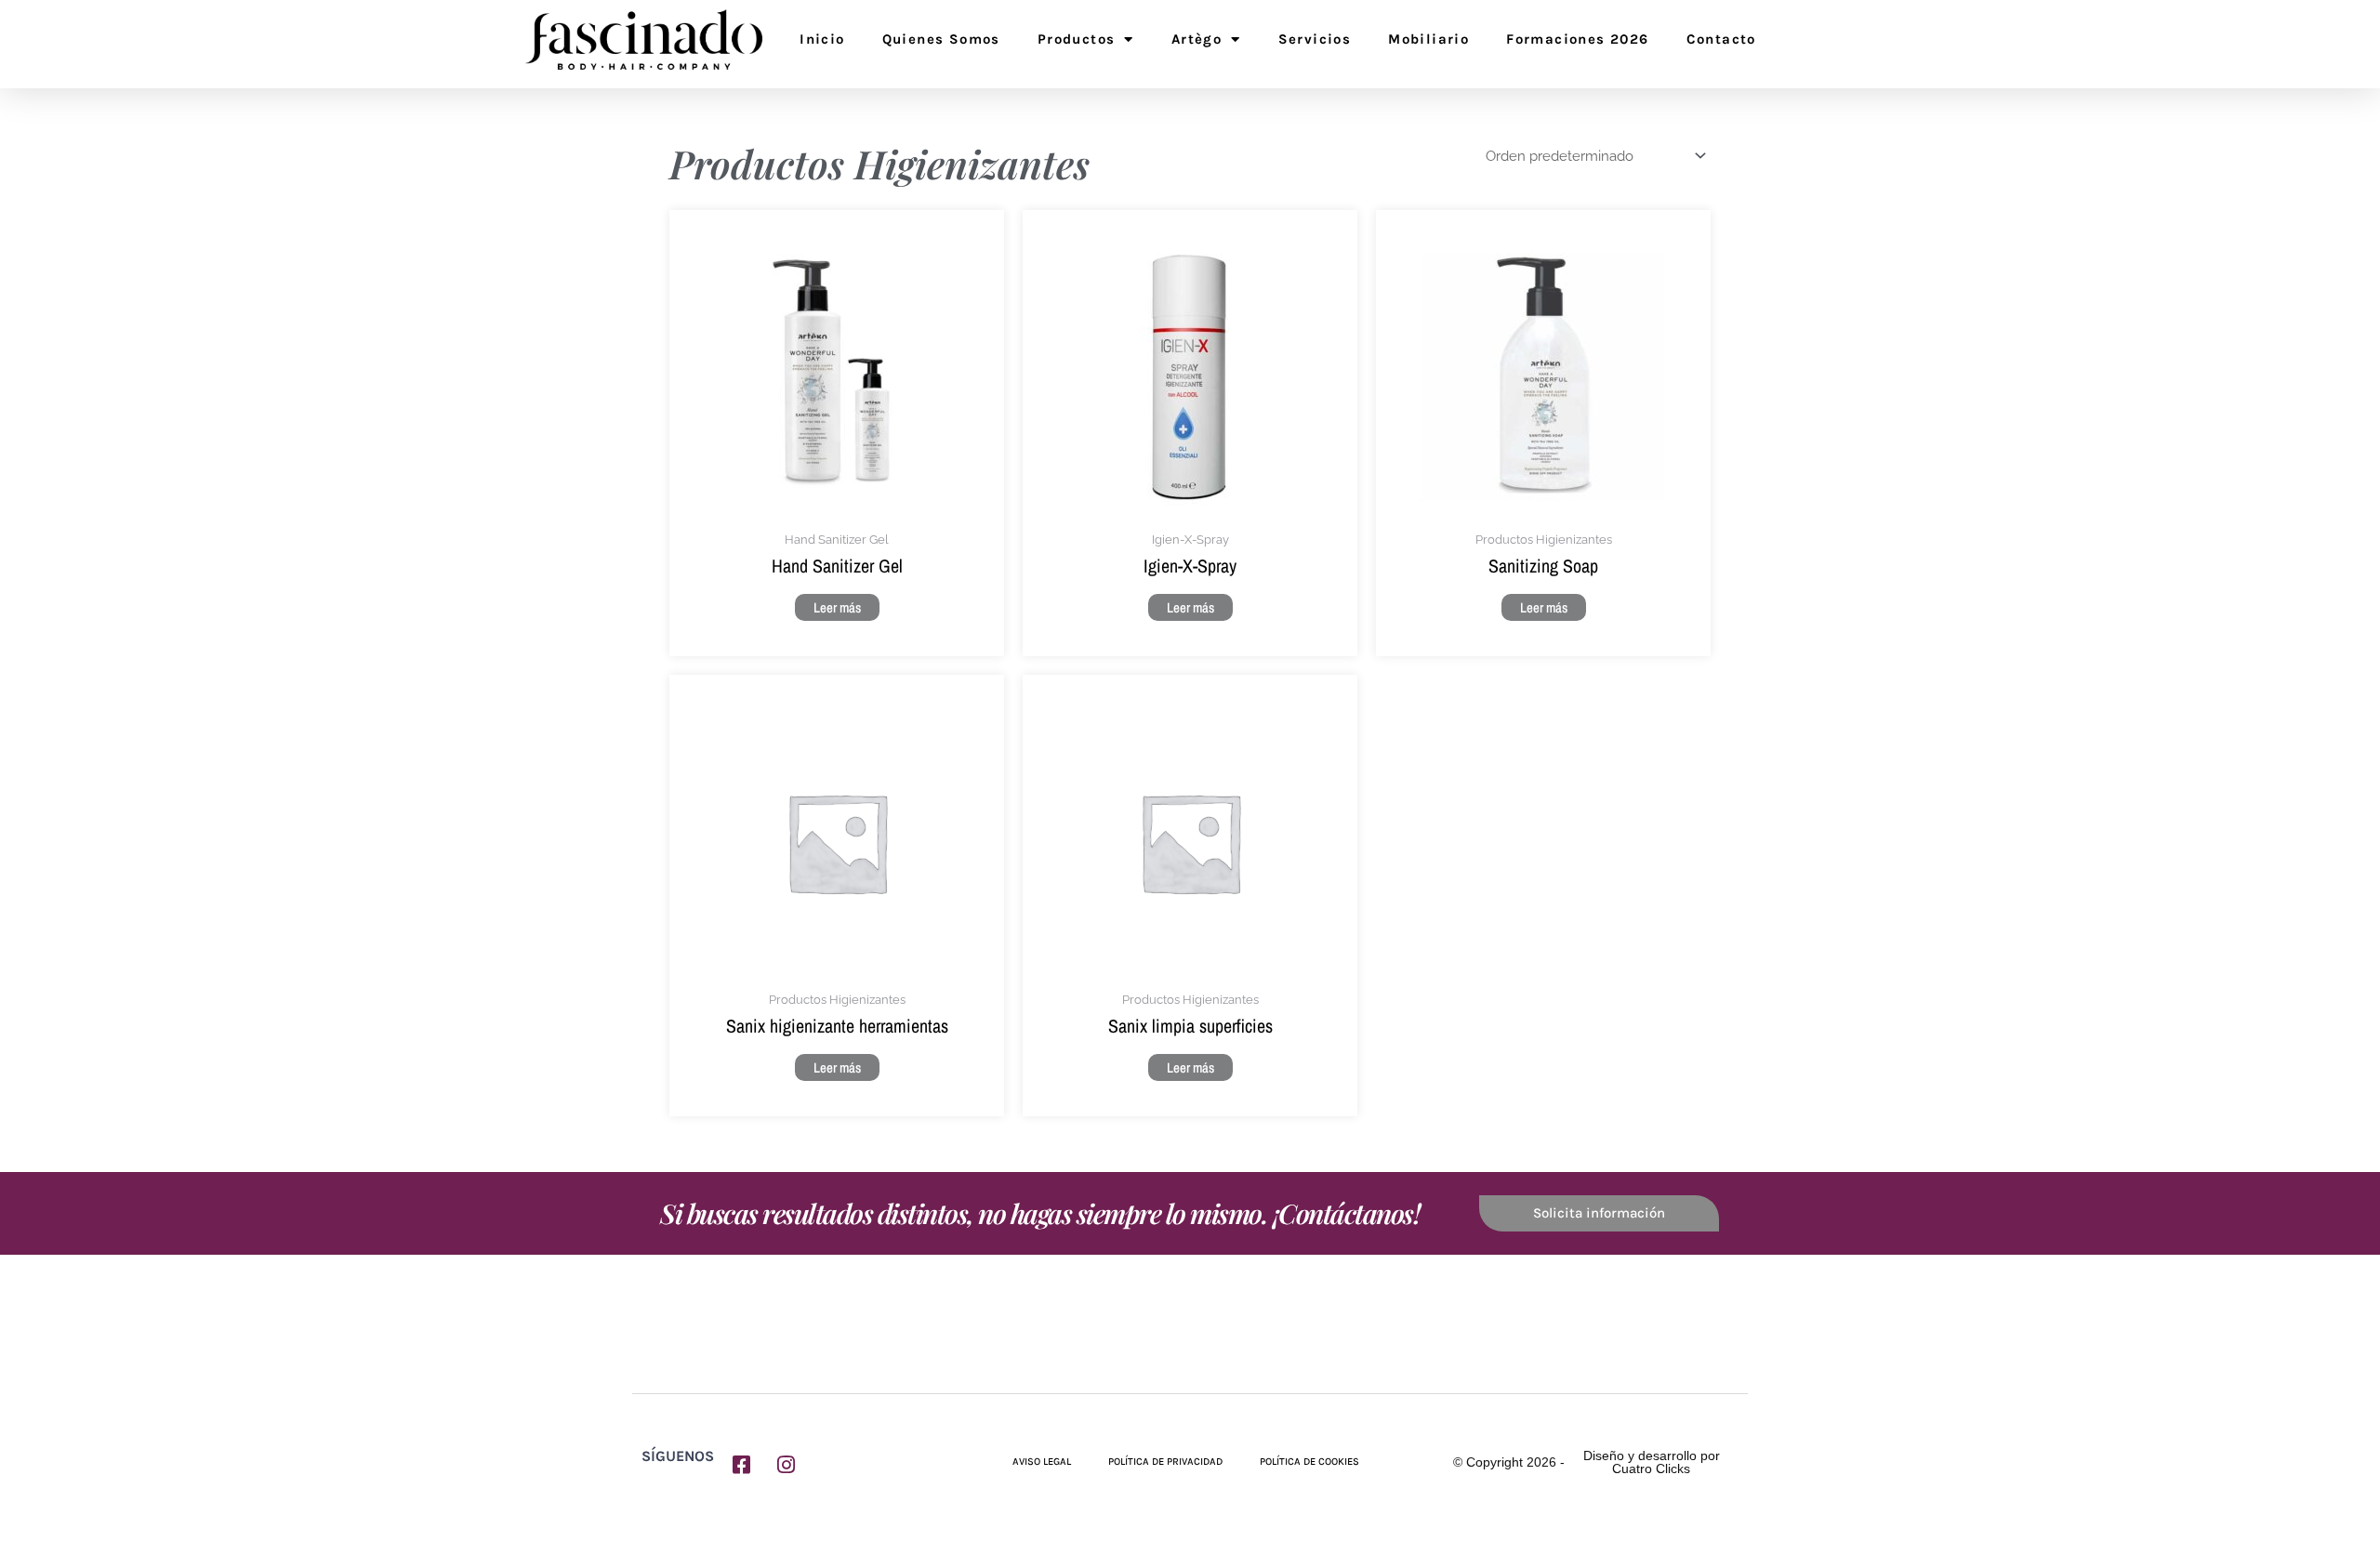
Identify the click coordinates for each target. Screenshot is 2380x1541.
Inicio (822, 39)
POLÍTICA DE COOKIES (1309, 1462)
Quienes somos (941, 39)
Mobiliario (1428, 39)
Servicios (1315, 39)
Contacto (1721, 39)
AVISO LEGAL (1042, 1462)
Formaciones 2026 (1577, 39)
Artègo (1197, 39)
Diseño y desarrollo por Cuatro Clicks (1652, 1462)
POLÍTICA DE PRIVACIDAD (1165, 1462)
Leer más (837, 607)
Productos (1077, 39)
